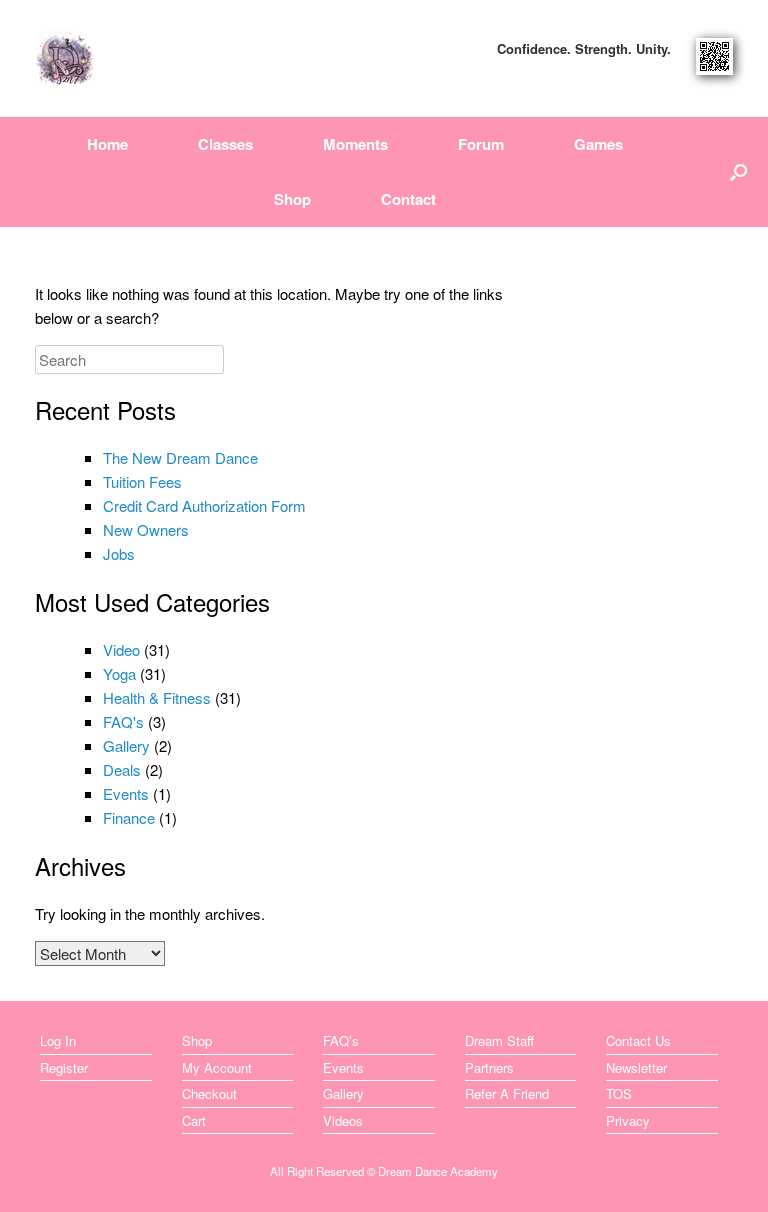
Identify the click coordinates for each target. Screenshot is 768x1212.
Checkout (209, 1093)
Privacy (628, 1120)
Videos (343, 1120)
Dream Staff (499, 1040)
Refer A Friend (507, 1093)
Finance (129, 817)
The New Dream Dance (180, 457)
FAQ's (123, 721)
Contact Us (638, 1040)
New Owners (146, 529)
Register (64, 1067)
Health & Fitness (157, 697)
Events (126, 793)
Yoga (119, 673)
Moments (355, 144)
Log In (58, 1040)
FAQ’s (341, 1040)
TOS (619, 1093)
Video (121, 649)
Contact (408, 199)
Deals (122, 769)
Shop (292, 199)
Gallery (126, 745)
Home (107, 144)
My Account (217, 1067)
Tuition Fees (142, 481)
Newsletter (636, 1067)
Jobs (119, 553)
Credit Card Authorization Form (204, 505)
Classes (225, 144)
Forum (481, 144)
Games (598, 144)
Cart (194, 1120)
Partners (489, 1067)
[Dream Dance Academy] (65, 58)
